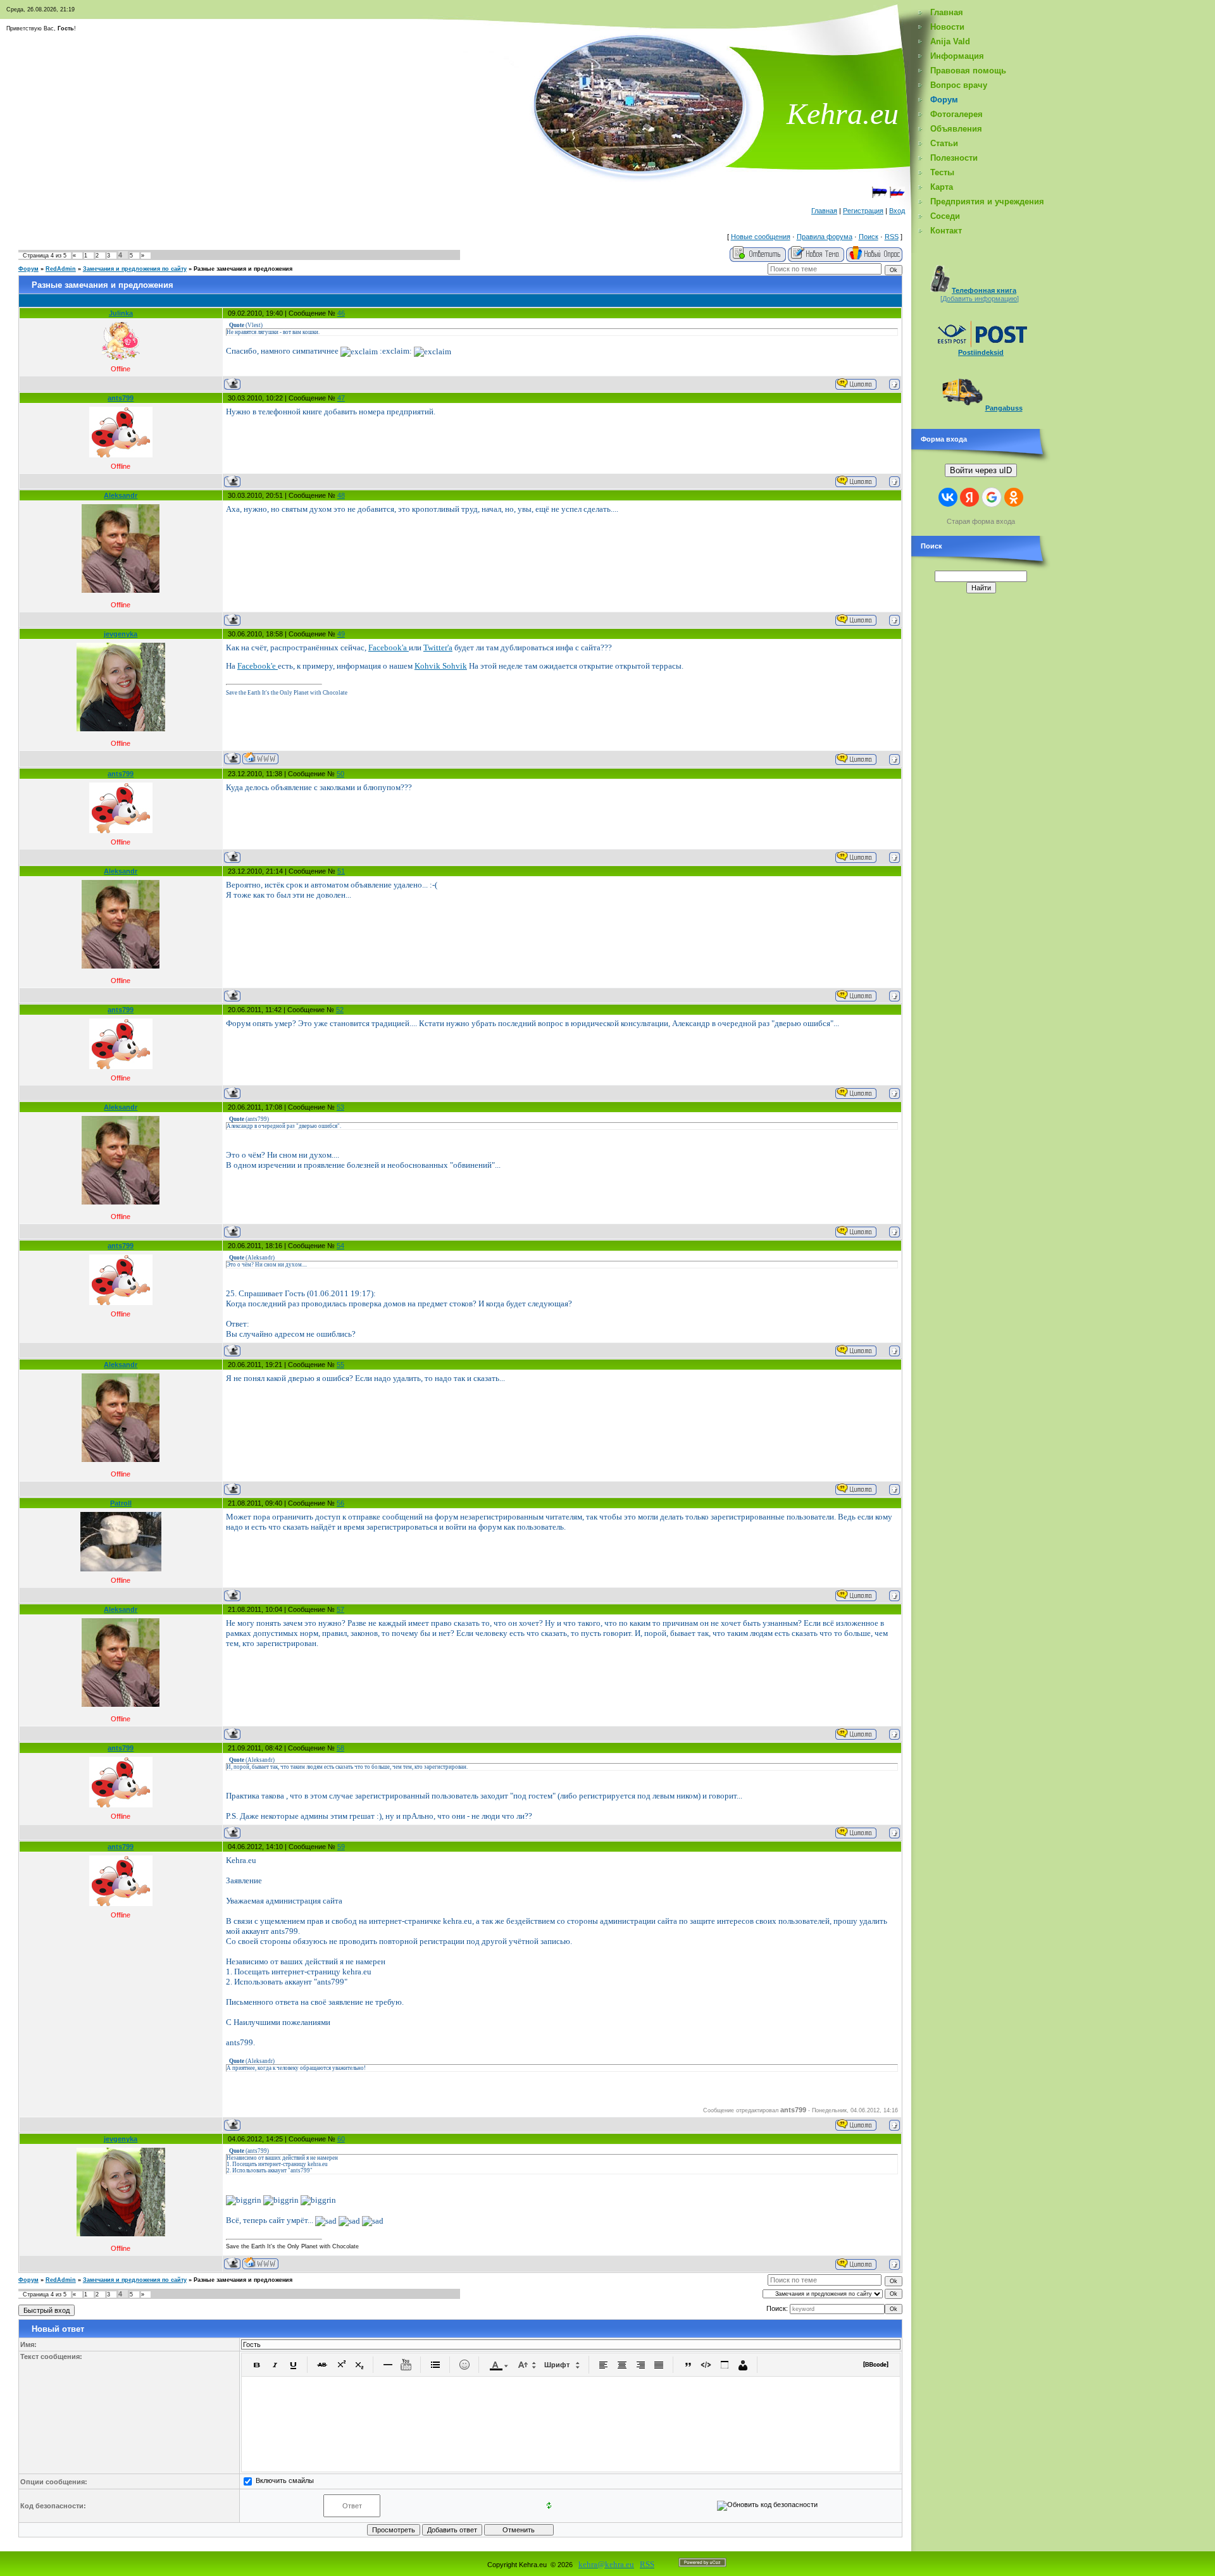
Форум (28, 269)
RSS (892, 237)
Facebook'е (258, 666)
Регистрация (863, 211)
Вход (897, 211)
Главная (824, 211)
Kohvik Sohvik (441, 666)
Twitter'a (438, 647)
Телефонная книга (984, 290)
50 (340, 774)
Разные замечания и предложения (243, 269)
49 (341, 634)
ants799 (121, 398)
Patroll (121, 1503)
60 (341, 2139)
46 (341, 313)
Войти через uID (981, 470)
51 (341, 871)
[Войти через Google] (992, 497)
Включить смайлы (285, 2480)
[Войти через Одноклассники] (1014, 497)
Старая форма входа (981, 521)
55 (340, 1365)
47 (341, 398)
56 (340, 1503)
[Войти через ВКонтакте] (948, 497)
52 (340, 1010)
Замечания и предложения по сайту (135, 269)
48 (341, 495)
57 (340, 1609)
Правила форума (825, 237)
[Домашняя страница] (260, 758)
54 (340, 1246)
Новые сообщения (761, 237)
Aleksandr (121, 495)
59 (341, 1847)
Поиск (869, 237)
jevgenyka (121, 634)
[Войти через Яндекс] (969, 497)
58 (340, 1748)
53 (340, 1107)
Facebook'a (389, 647)
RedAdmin (61, 269)
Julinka (121, 313)
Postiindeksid (981, 352)
